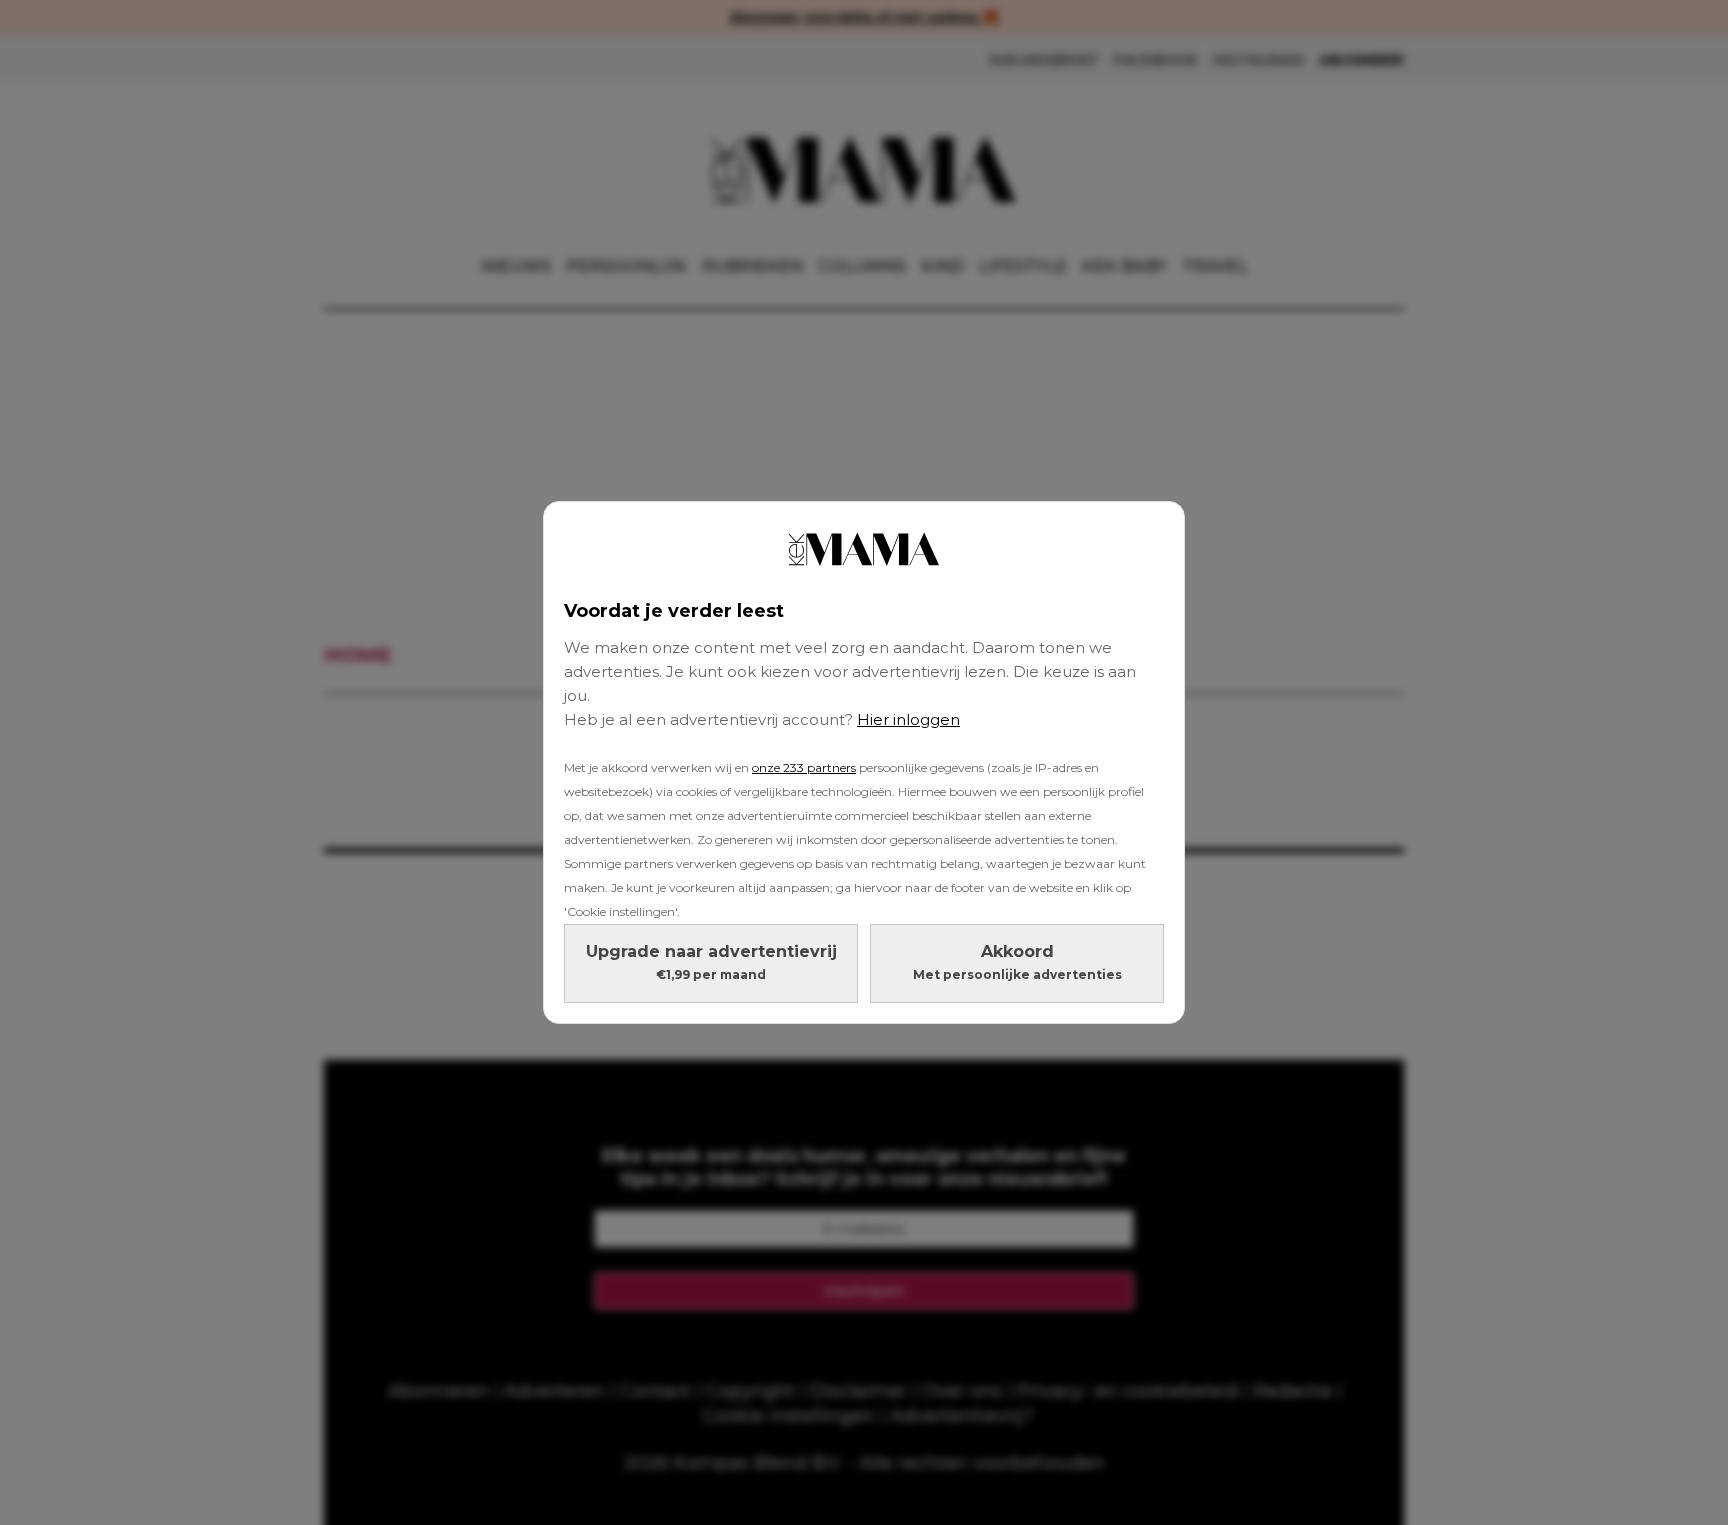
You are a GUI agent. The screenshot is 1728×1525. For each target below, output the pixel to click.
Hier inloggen (908, 719)
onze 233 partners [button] (804, 767)
